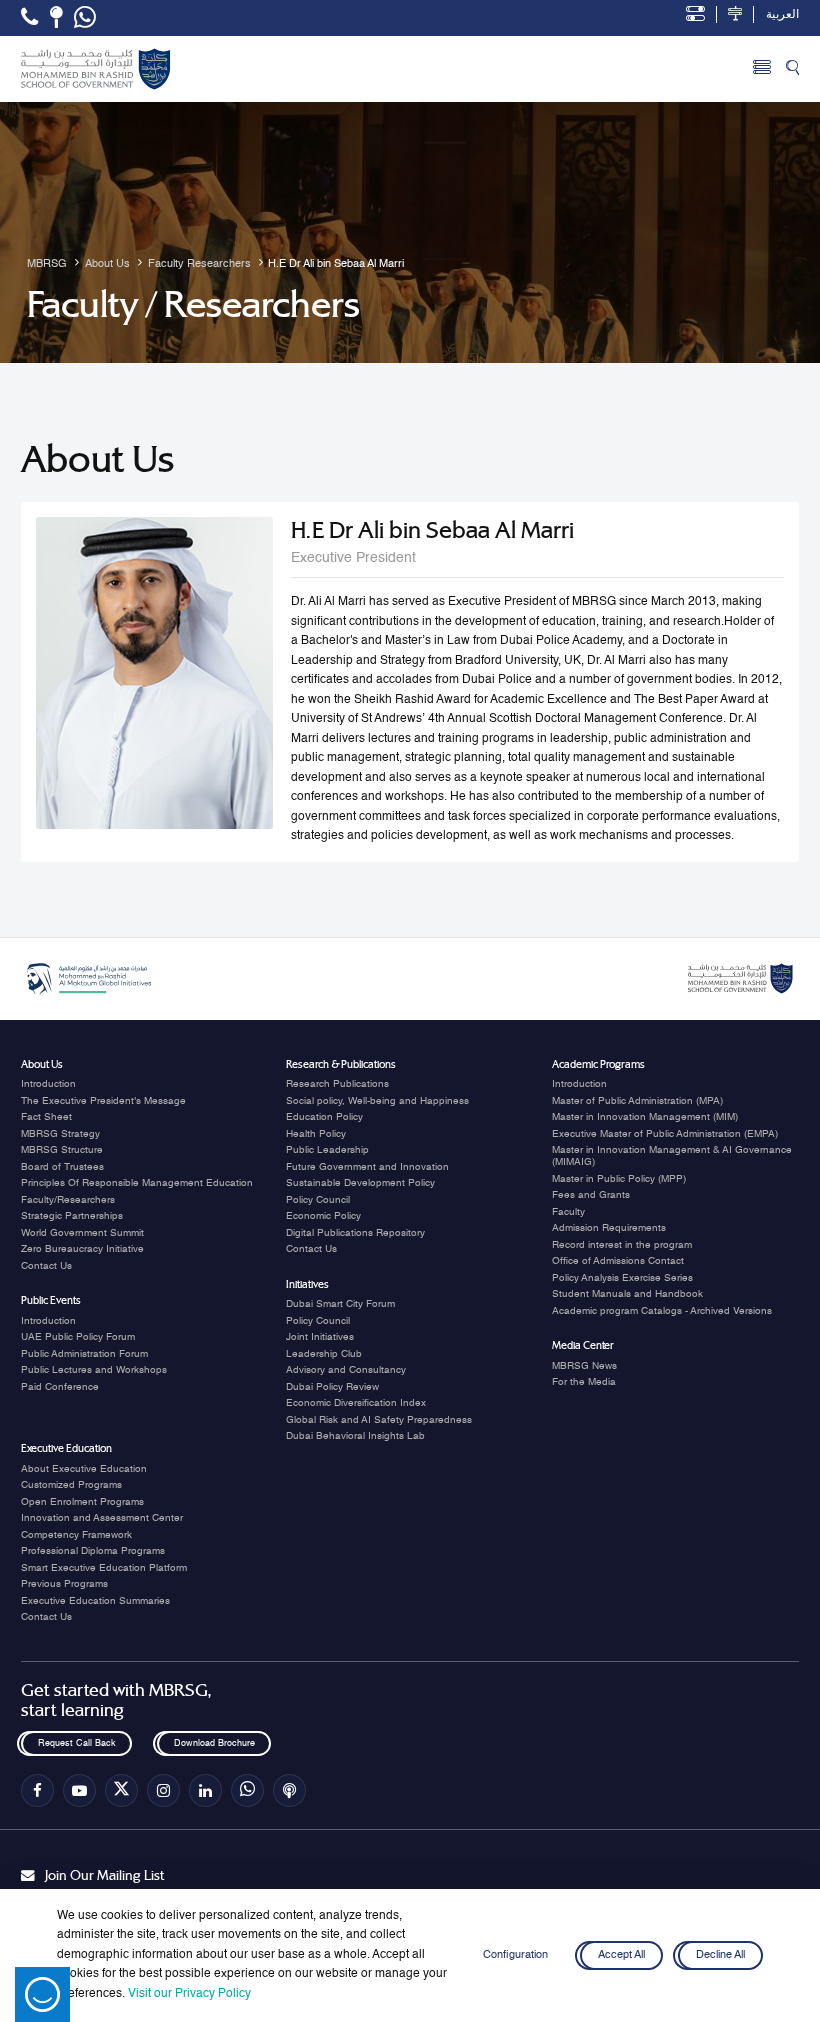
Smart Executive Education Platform (104, 1568)
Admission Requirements (609, 1228)
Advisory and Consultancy (346, 1370)
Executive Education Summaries (95, 1601)
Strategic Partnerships (72, 1216)
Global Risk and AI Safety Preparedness (379, 1420)
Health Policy (316, 1134)
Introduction (48, 1084)
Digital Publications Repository (355, 1233)
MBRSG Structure (62, 1150)
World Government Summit (82, 1233)
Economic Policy (323, 1216)
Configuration (515, 1955)
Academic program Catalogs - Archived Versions (662, 1311)
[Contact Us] (56, 17)
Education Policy (324, 1117)
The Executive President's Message (103, 1101)
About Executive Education (84, 1469)
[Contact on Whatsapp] (85, 18)
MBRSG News (584, 1366)
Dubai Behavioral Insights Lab (355, 1436)
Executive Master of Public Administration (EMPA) (665, 1134)
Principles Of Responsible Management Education (137, 1183)
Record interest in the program (622, 1245)
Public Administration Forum (84, 1354)
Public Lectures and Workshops (94, 1370)
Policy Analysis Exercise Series (622, 1278)
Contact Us (46, 1266)
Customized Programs (71, 1485)
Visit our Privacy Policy (189, 1994)
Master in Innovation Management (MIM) (645, 1117)
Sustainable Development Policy (360, 1183)
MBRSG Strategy (60, 1134)
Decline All (720, 1955)
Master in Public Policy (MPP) (619, 1179)
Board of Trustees (62, 1167)
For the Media (584, 1382)
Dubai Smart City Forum (340, 1304)
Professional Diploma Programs (93, 1551)
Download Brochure (213, 1744)
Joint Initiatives (320, 1337)
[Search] (792, 69)
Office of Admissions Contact (618, 1261)
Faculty (568, 1212)
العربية (782, 15)
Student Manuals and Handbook (627, 1294)
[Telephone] (29, 17)
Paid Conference (60, 1387)
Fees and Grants (591, 1195)
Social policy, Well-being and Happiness (377, 1101)
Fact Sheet (46, 1117)
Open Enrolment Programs (82, 1502)
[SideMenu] (762, 69)
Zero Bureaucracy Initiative (82, 1249)
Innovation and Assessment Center (102, 1518)
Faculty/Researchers (68, 1200)
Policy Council (318, 1200)
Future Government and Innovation (367, 1167)
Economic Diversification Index (356, 1403)
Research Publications (337, 1084)
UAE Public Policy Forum (78, 1337)
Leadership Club (324, 1354)
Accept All (621, 1955)
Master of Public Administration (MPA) (637, 1101)
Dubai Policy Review (332, 1387)
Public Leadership (327, 1150)
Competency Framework (76, 1535)
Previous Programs (64, 1584)
